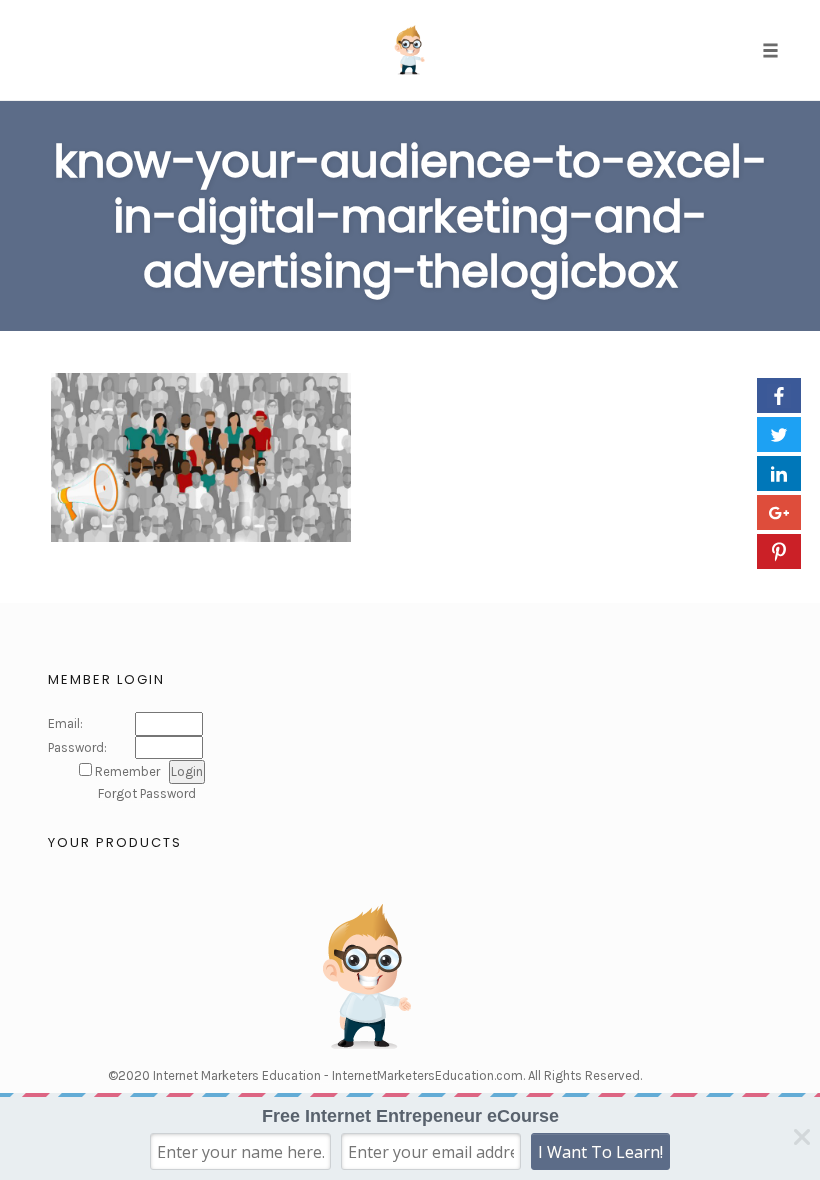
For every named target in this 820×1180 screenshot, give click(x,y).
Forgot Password (147, 793)
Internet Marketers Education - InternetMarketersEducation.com (338, 1075)
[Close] (802, 1137)
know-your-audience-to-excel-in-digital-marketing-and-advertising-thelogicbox (410, 216)
